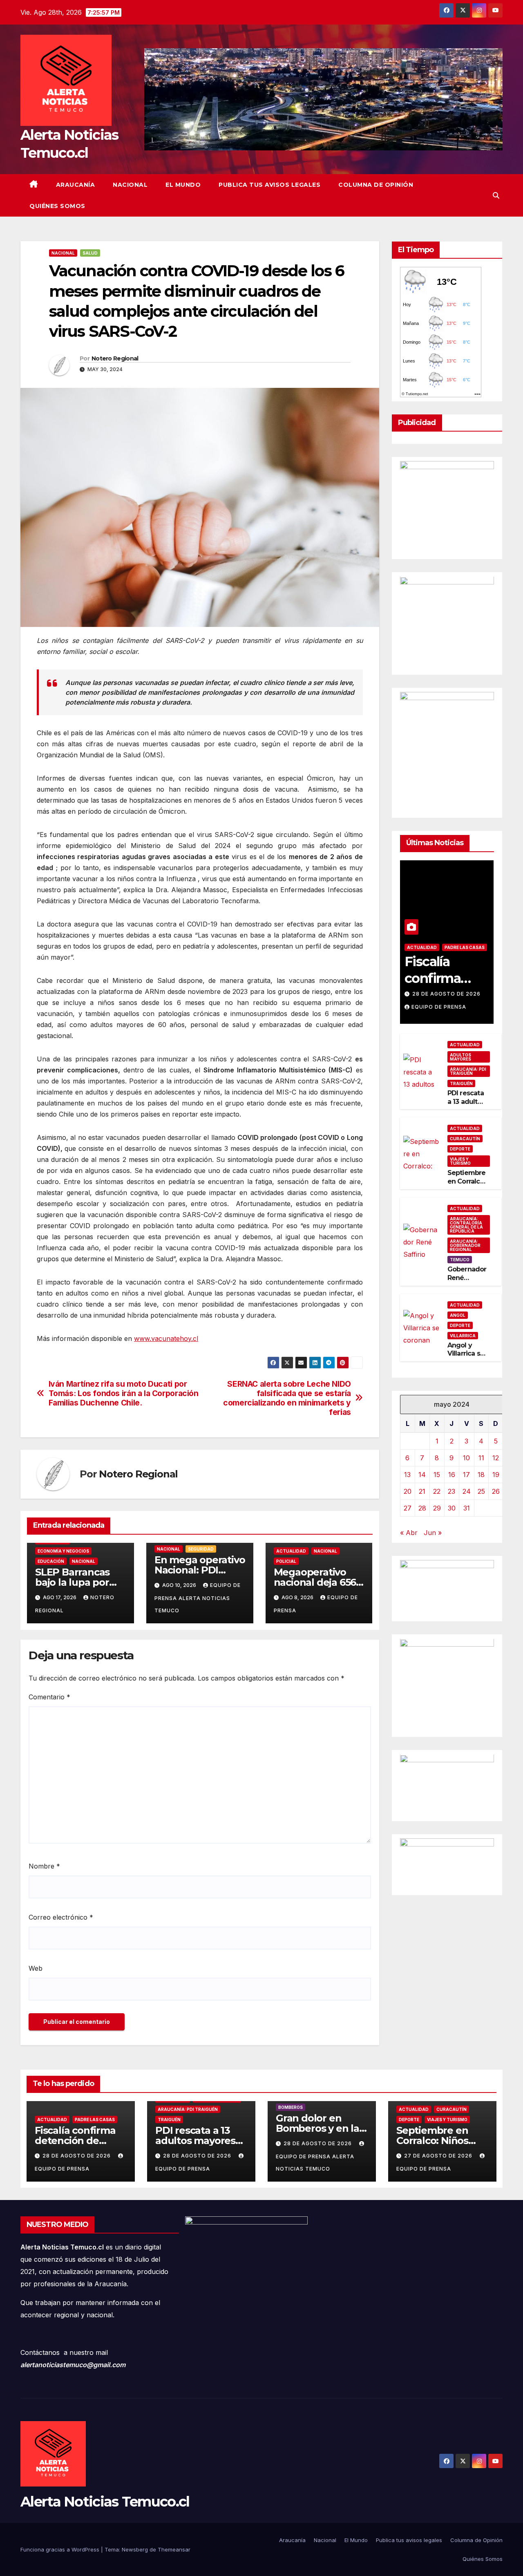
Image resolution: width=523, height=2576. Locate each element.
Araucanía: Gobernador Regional (465, 1245)
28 (422, 1508)
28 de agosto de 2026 (446, 994)
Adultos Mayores (460, 1057)
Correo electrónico (61, 1917)
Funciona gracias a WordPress (61, 2549)
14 (422, 1475)
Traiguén (461, 1083)
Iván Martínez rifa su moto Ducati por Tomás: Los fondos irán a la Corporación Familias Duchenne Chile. (124, 1393)
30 (452, 1508)
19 (496, 1475)
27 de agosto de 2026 (439, 2156)
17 (466, 1475)
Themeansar (174, 2549)
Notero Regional (115, 358)
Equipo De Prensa (439, 1007)
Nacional (130, 185)
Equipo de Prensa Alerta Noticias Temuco (198, 1598)
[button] (496, 195)
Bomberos (291, 2107)
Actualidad (291, 1551)
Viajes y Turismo (460, 1162)
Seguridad (201, 1549)
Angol (458, 1315)
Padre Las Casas (465, 947)
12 (496, 1458)
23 (451, 1491)
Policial (286, 1561)
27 (408, 1508)
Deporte (460, 1149)
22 (437, 1491)
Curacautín (465, 1139)
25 (481, 1491)
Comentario (49, 1697)
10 (466, 1458)
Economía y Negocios (63, 1551)
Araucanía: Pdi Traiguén (468, 1071)
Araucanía (76, 185)
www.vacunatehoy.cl (166, 1338)
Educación (51, 1561)
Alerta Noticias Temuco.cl (105, 2502)
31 (467, 1508)
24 (467, 1491)
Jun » (433, 1533)
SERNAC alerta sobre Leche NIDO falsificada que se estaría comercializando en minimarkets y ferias (287, 1398)
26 (496, 1491)
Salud (90, 253)
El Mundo (183, 185)
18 (481, 1475)
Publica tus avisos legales (269, 185)
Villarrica (463, 1336)
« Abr (409, 1533)
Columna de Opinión (376, 185)
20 (408, 1491)
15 (437, 1475)
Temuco (460, 1260)
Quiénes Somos (57, 206)
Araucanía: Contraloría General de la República (466, 1225)
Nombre (44, 1866)
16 (452, 1475)
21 (422, 1491)
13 (407, 1475)
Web (36, 1968)
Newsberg (135, 2549)
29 (437, 1508)
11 (481, 1458)
